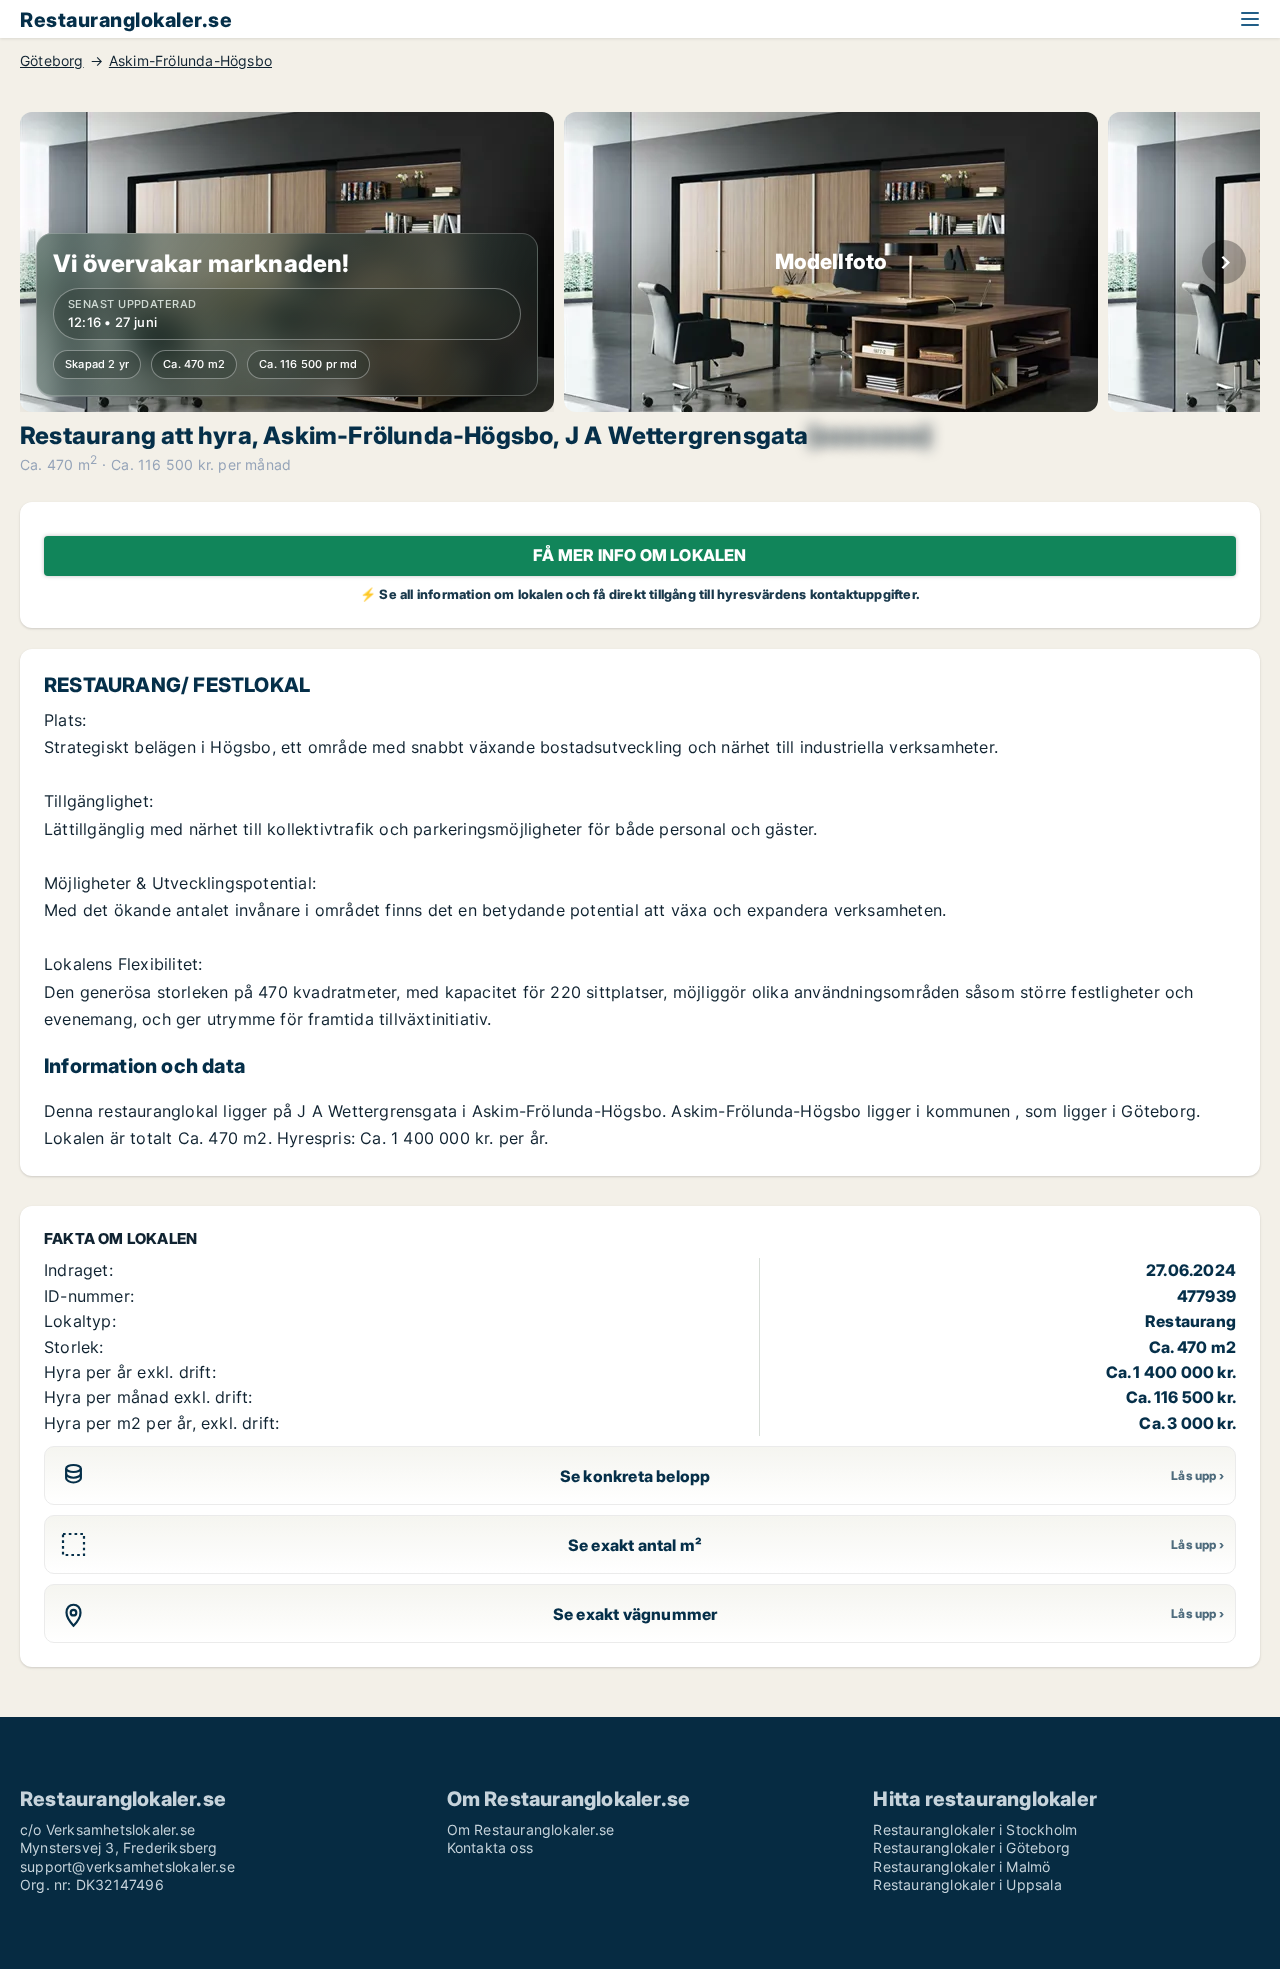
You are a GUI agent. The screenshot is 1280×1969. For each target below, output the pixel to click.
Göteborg (52, 61)
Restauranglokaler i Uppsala (967, 1884)
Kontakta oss (490, 1847)
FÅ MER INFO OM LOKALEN (639, 555)
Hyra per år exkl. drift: (130, 1372)
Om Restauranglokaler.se (531, 1829)
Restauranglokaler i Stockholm (975, 1829)
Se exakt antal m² (635, 1545)
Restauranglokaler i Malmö (961, 1866)
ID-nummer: (89, 1296)
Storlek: (74, 1347)
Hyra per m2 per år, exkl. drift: (161, 1423)
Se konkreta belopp (635, 1476)
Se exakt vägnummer (635, 1614)
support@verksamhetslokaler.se (127, 1866)
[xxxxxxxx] (870, 436)
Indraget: (78, 1270)
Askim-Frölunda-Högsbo (190, 61)
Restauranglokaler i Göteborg (971, 1847)
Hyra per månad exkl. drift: (148, 1397)
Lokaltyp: (80, 1321)
